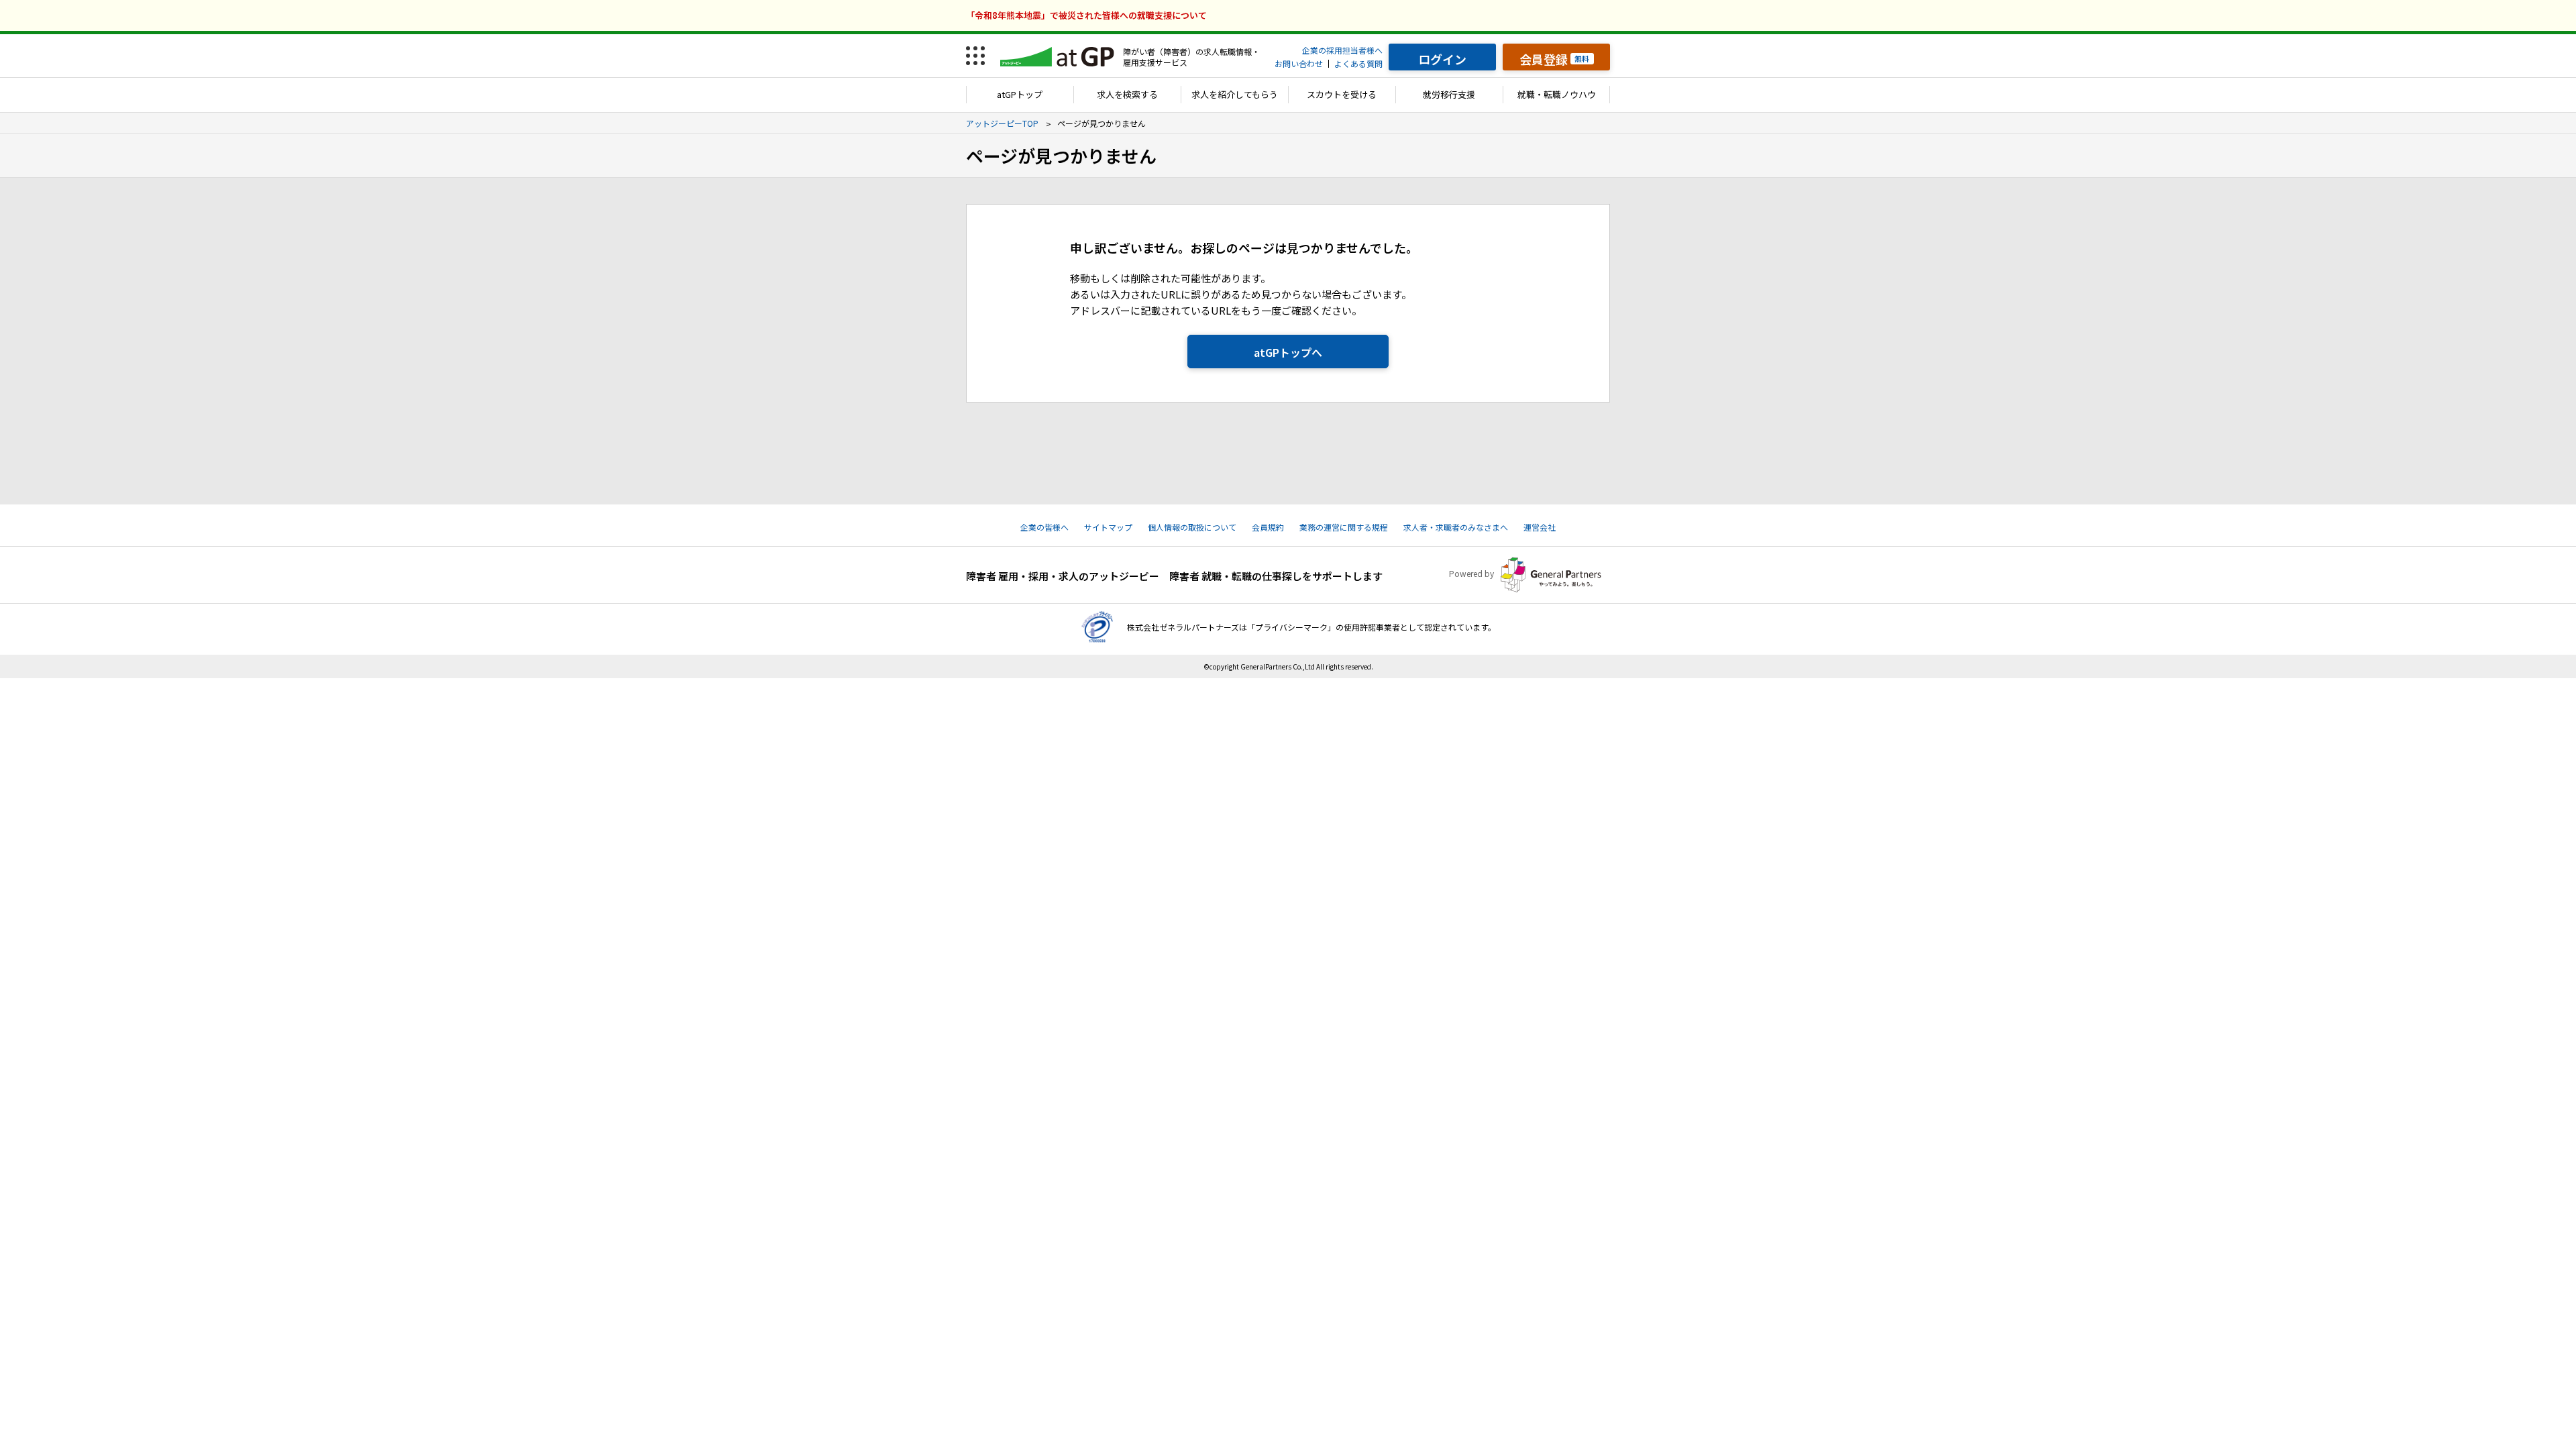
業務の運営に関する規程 (1344, 527)
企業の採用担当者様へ (1342, 50)
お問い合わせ (1299, 63)
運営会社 (1540, 527)
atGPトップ (1020, 94)
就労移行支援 (1449, 94)
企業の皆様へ (1044, 527)
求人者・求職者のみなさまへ (1456, 527)
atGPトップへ (1288, 352)
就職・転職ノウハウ (1557, 94)
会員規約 (1268, 527)
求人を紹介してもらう (1235, 94)
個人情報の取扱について (1192, 527)
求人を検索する (1127, 94)
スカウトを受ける (1342, 94)
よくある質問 (1358, 63)
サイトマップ (1108, 527)
